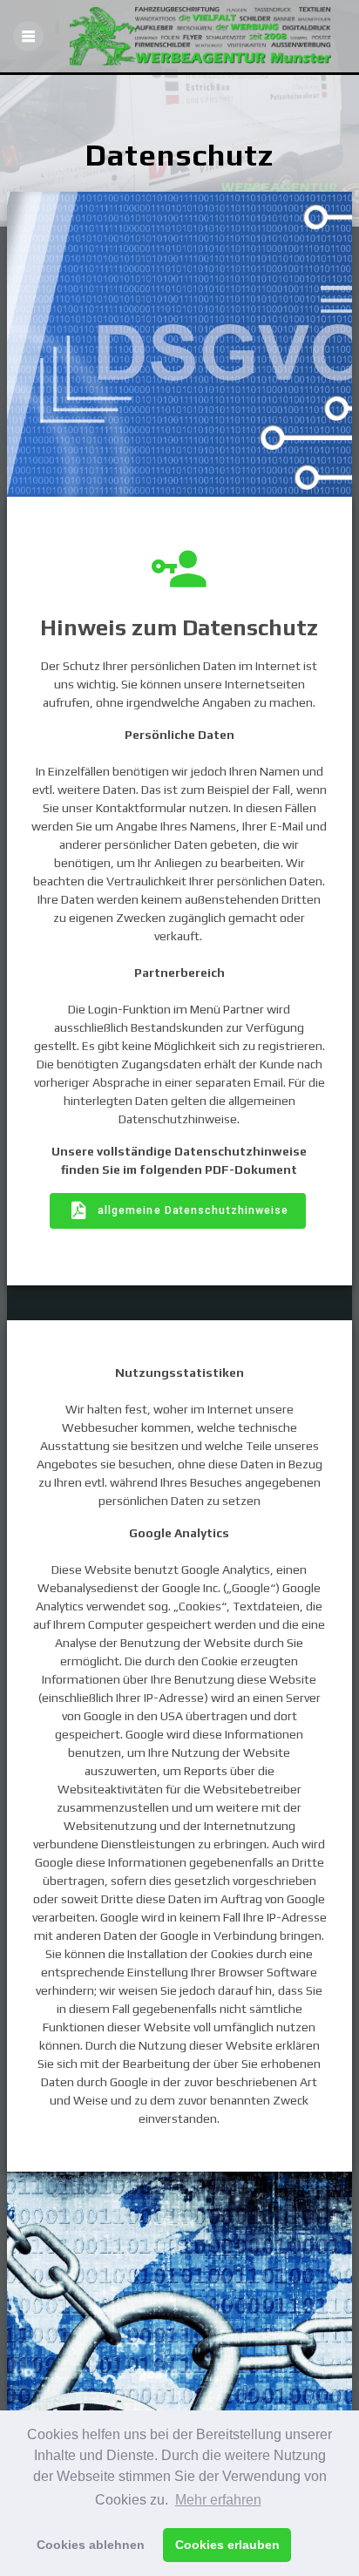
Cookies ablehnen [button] (91, 2545)
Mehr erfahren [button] (218, 2500)
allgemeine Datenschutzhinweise (193, 1210)
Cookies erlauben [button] (227, 2545)
